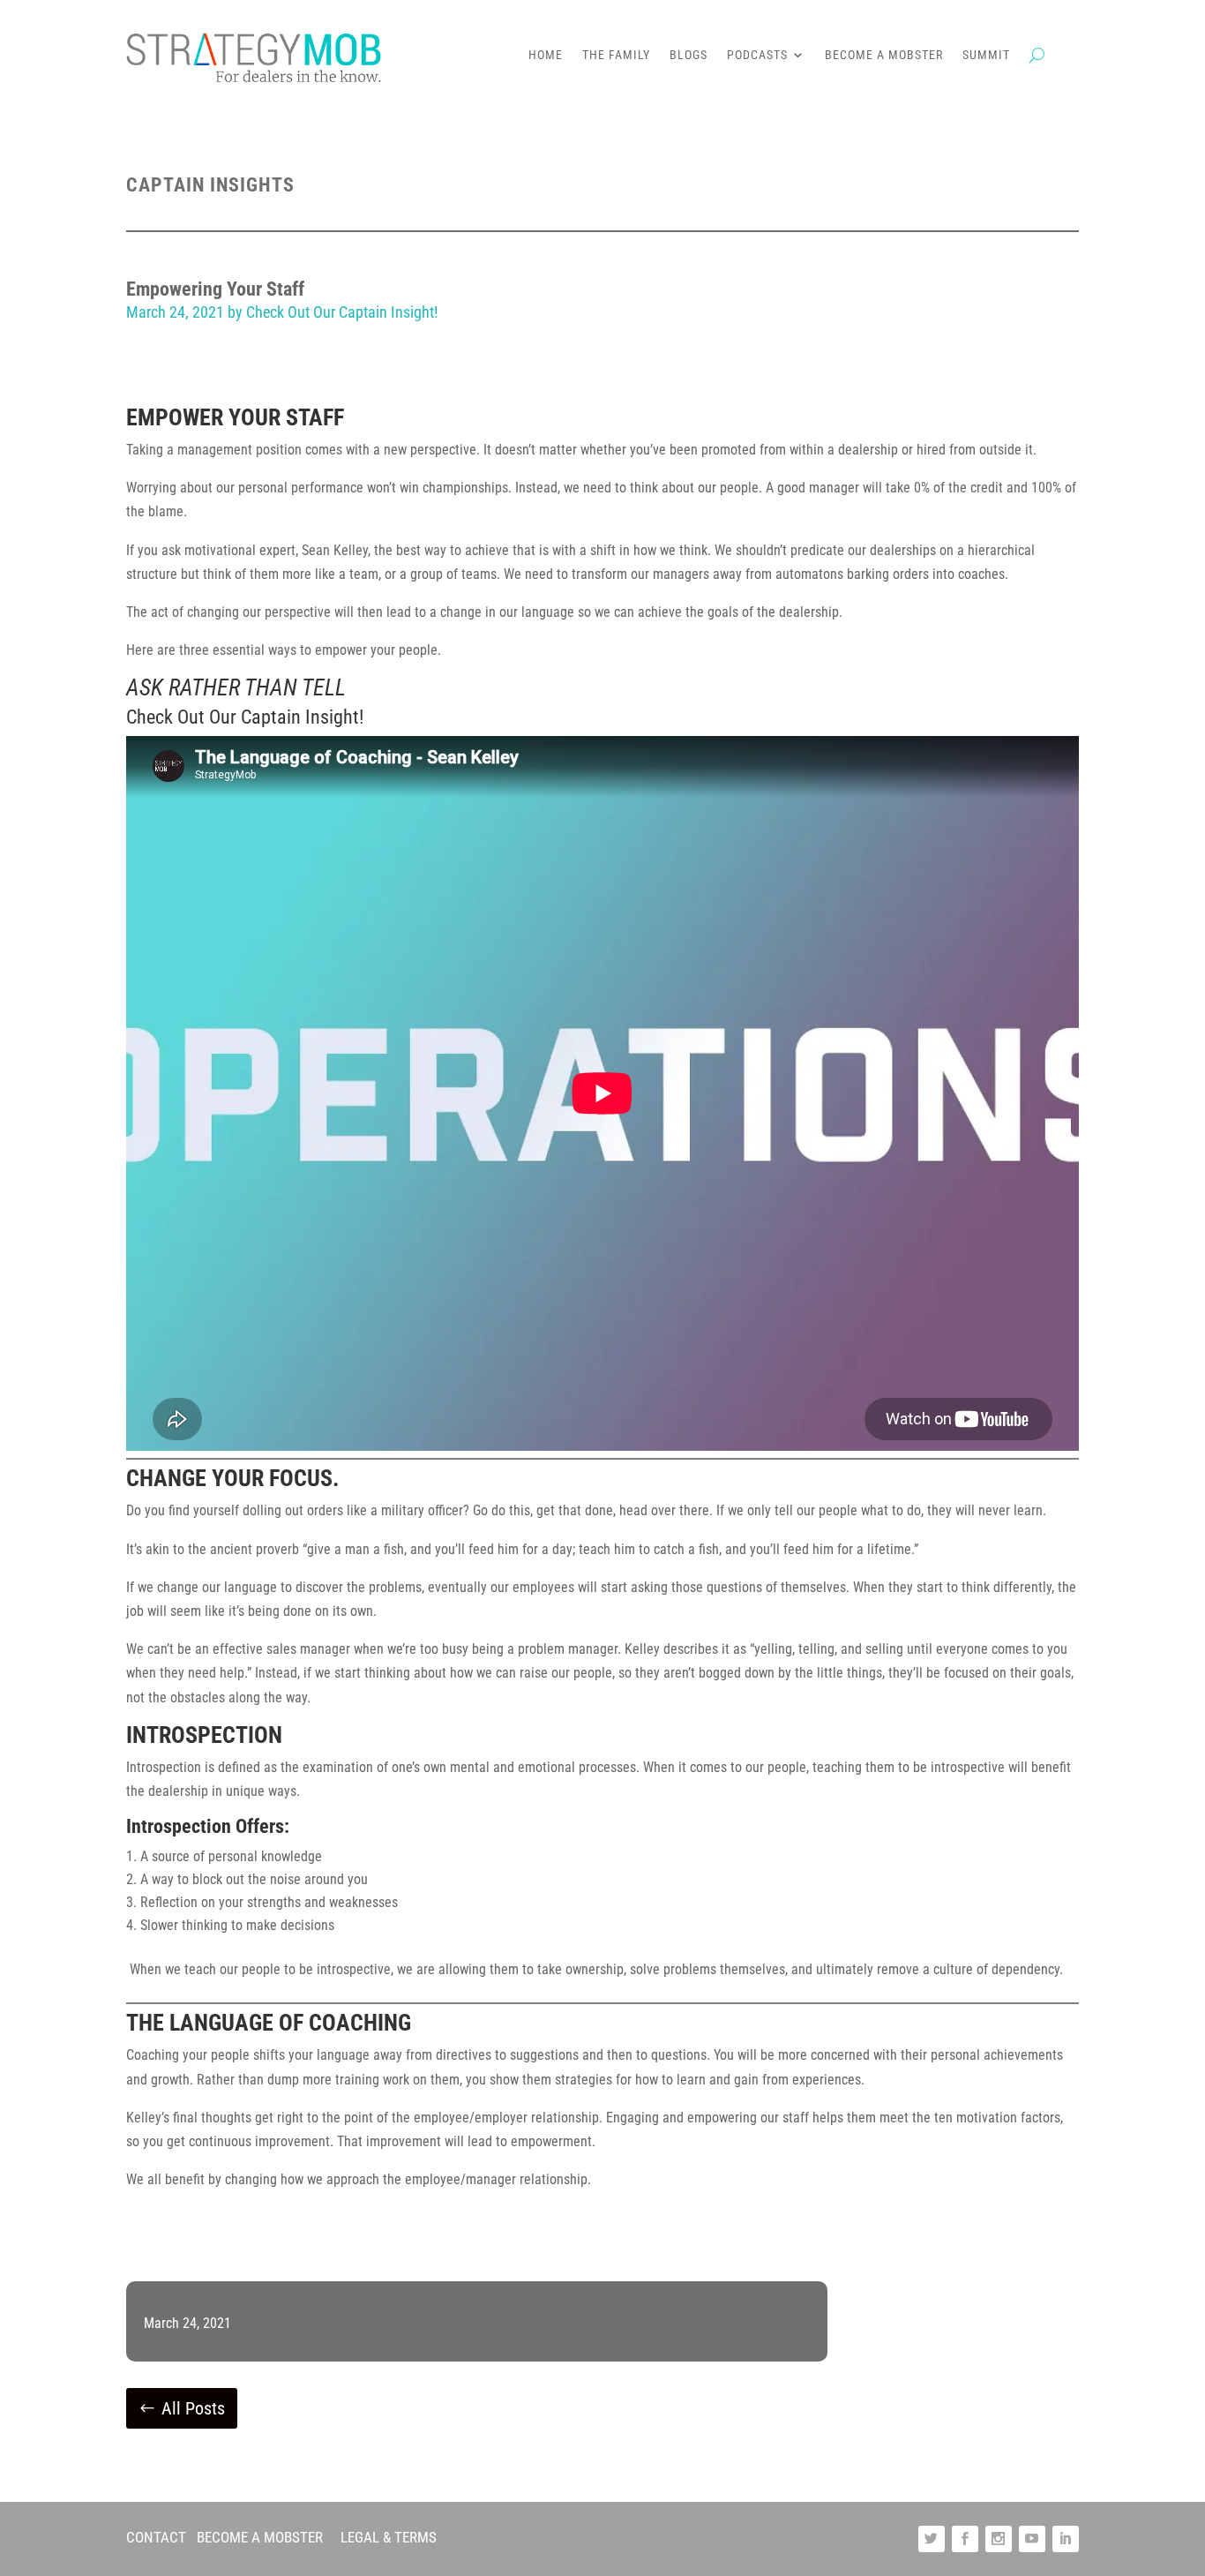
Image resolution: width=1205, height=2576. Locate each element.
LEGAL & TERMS (389, 2537)
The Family (616, 55)
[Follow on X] (932, 2539)
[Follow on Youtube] (1032, 2539)
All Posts (193, 2408)
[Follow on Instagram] (999, 2539)
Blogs (689, 55)
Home (546, 55)
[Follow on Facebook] (965, 2539)
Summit (986, 55)
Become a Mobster (884, 55)
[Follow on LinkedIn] (1066, 2539)
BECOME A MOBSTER (260, 2537)
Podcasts (757, 55)
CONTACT (156, 2537)
